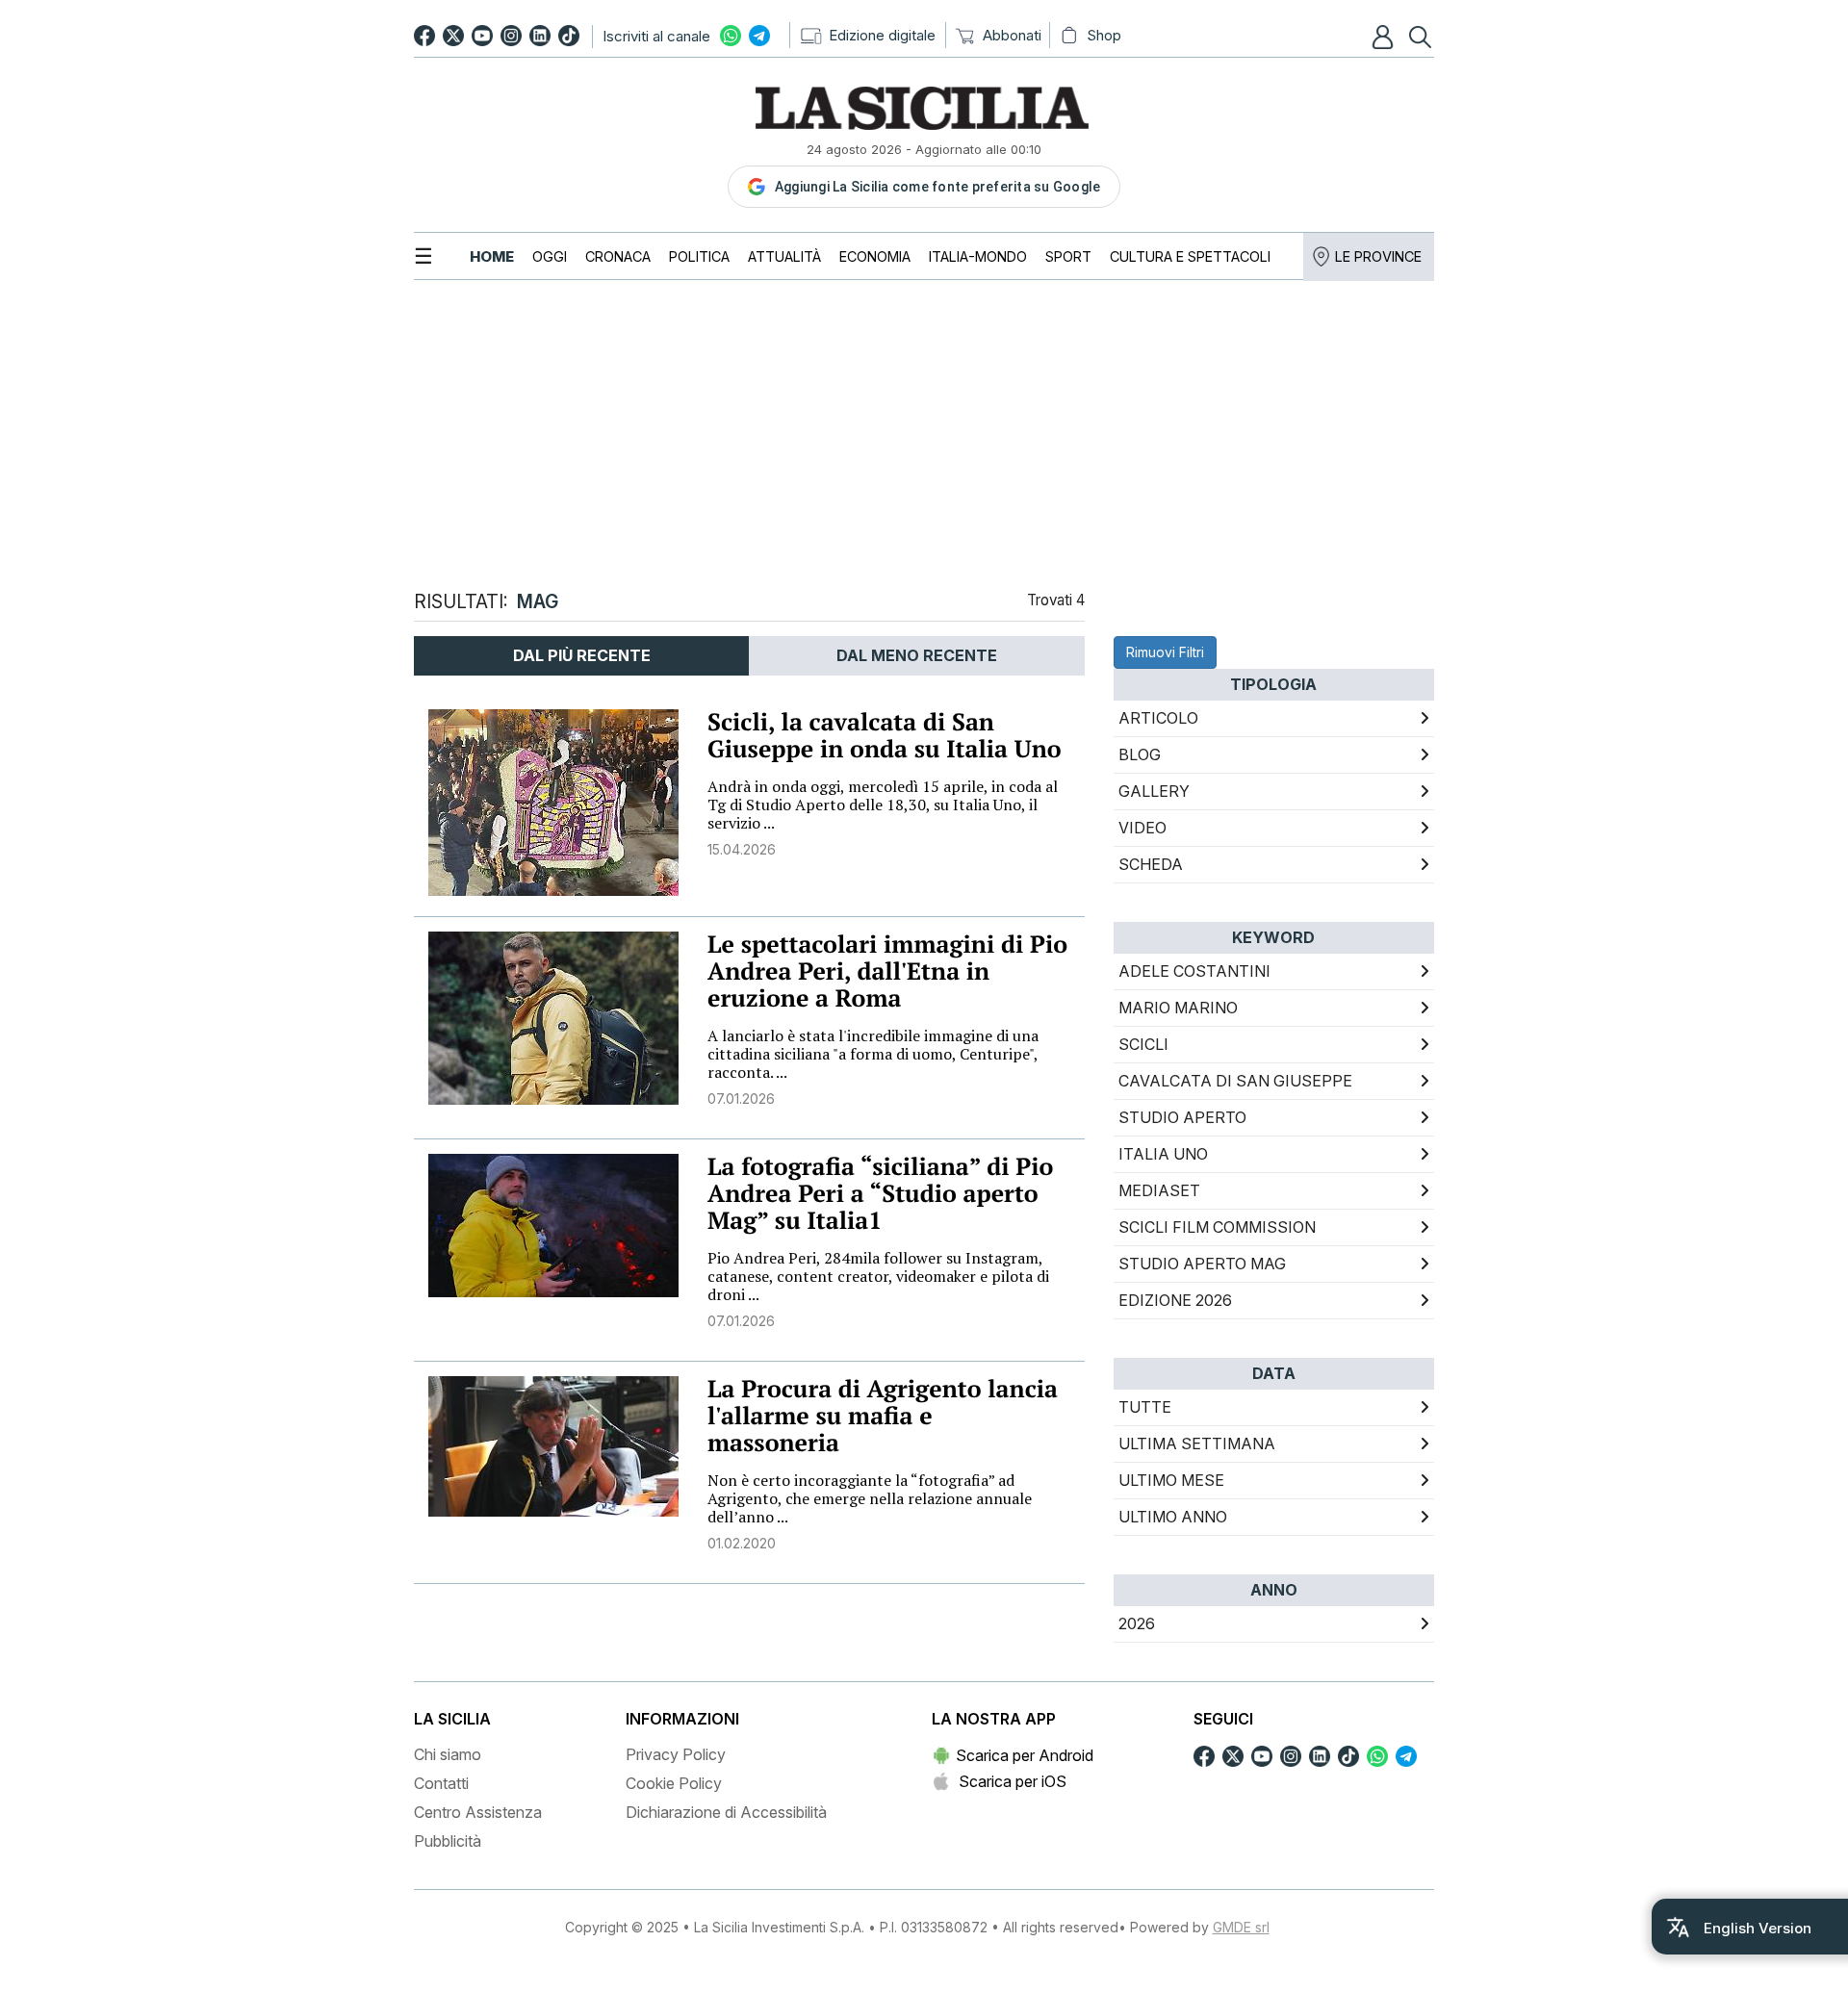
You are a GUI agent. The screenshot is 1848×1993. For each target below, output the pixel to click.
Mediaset (1159, 1190)
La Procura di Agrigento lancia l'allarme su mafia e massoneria (883, 1416)
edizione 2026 (1175, 1300)
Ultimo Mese (1171, 1480)
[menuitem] (492, 256)
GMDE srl (1241, 1927)
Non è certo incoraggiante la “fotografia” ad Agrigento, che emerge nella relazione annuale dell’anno (870, 1498)
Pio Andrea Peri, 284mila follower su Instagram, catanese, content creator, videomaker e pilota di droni (878, 1276)
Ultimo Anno (1173, 1517)
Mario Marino (1178, 1008)
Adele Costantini (1194, 971)
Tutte (1145, 1407)
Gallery (1154, 791)
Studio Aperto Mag (1202, 1264)
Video (1142, 828)
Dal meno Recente (917, 655)
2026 (1137, 1623)
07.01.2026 (741, 1099)
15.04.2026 (742, 849)
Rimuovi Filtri (1165, 652)
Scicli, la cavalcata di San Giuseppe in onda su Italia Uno (885, 736)
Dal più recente (582, 655)
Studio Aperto (1182, 1117)
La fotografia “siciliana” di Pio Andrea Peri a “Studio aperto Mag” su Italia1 (880, 1194)
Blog (1140, 754)
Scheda (1151, 864)
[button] (1385, 37)
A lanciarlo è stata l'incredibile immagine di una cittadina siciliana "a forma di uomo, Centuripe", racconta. (873, 1054)
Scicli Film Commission (1217, 1227)
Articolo (1158, 718)
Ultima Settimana (1197, 1444)
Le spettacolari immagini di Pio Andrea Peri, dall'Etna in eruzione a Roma (887, 971)
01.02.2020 (742, 1543)
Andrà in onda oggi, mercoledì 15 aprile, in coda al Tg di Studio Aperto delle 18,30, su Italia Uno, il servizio (883, 805)
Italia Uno (1163, 1154)
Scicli (1143, 1044)
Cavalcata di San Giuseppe (1235, 1081)
